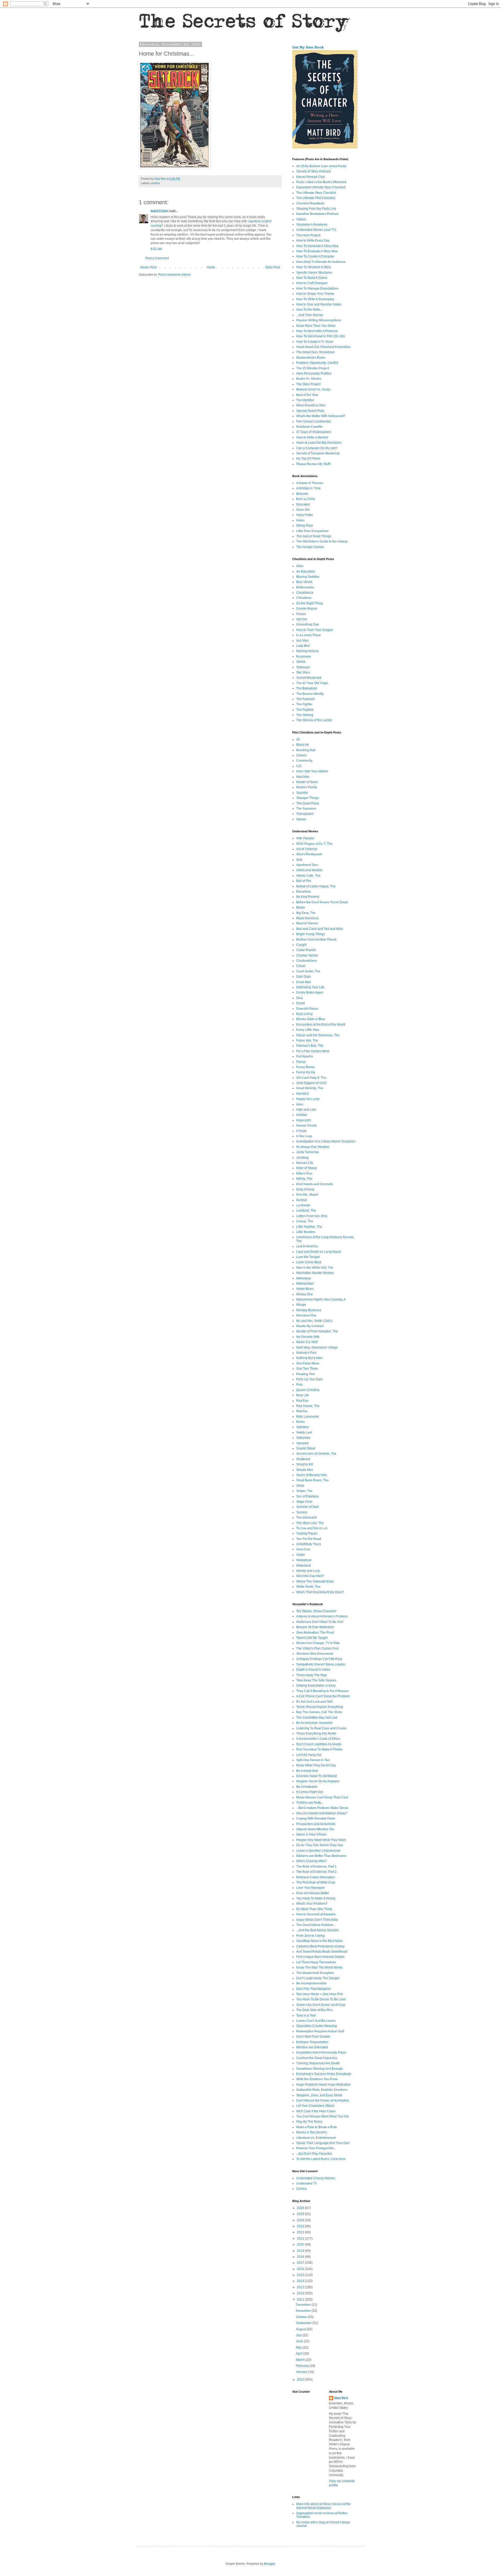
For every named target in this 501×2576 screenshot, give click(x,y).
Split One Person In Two (313, 1760)
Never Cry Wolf (307, 1342)
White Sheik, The (308, 1587)
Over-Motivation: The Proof (315, 1633)
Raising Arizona (307, 651)
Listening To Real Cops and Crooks (321, 1728)
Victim (300, 1555)
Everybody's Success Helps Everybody (324, 2074)
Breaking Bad (306, 750)
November (304, 2311)
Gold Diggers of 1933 (311, 1083)
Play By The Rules (309, 2122)
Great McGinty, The (310, 1088)
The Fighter (304, 704)
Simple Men (305, 1470)
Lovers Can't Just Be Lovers (316, 2021)
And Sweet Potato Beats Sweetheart (322, 1952)
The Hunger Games (310, 547)
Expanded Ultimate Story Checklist (321, 187)
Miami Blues (305, 1289)
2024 (301, 2220)
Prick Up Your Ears (309, 1379)
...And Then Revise (310, 315)
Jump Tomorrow (308, 1152)
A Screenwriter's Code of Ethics (318, 1739)
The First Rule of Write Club (316, 1882)
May (299, 2348)
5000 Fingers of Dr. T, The (314, 844)
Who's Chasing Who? (311, 1861)
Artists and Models (309, 870)
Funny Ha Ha (306, 1072)
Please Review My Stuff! (313, 464)
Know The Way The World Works (319, 1967)
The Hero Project (308, 235)
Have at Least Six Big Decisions (319, 443)
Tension (302, 1512)
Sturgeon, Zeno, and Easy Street (319, 2095)
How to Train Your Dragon (315, 630)
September (304, 2323)
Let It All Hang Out (309, 1755)
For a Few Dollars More (313, 1051)
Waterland (303, 1566)
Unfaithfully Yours (309, 1544)
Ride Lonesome (308, 1417)
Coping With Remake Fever (316, 1819)
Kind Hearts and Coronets (315, 1184)
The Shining (305, 715)
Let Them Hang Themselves (316, 1962)
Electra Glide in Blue (311, 1019)
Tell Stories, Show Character (316, 1611)
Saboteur (303, 1427)
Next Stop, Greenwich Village (317, 1347)
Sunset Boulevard (309, 678)
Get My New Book (308, 47)
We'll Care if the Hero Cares (316, 2111)
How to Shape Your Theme (315, 294)
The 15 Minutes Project (312, 368)
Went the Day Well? (310, 1576)
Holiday (302, 1115)
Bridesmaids (305, 587)
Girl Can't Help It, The (311, 1078)
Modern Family (307, 787)
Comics (302, 2189)
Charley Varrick (307, 955)
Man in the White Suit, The (315, 1268)
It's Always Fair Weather (313, 1147)
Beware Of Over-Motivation (315, 1627)
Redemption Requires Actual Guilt (320, 2031)
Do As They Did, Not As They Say (320, 1845)
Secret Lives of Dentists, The (316, 1454)
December (304, 2305)
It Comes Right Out (309, 1792)
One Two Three (307, 1369)
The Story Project (308, 384)
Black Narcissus (308, 918)
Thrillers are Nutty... (310, 1803)
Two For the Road (309, 1539)
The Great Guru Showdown (315, 352)
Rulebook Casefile (309, 427)
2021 (301, 2238)
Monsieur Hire (306, 1315)
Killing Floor (305, 526)
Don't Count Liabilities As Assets (319, 1744)
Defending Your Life (310, 987)
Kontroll (302, 1200)
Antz (299, 860)
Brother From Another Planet (316, 940)
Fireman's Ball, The (310, 1046)
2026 (301, 2208)
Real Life (303, 1395)
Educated (303, 504)
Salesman (303, 1438)
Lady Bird (303, 646)
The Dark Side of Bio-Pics (314, 2010)
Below (301, 907)
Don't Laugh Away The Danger (318, 1978)
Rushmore (304, 657)
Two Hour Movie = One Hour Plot (319, 1994)
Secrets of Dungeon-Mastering (318, 453)
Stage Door (304, 1502)
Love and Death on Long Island (318, 1252)
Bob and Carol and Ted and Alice (320, 929)
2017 (301, 2263)
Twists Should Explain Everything (320, 1707)
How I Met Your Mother (312, 771)
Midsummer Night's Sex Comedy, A (321, 1299)
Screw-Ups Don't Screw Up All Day (321, 2005)
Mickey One (305, 1294)
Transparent (305, 814)
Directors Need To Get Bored (317, 1776)
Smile (300, 1486)
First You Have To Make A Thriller (319, 1749)
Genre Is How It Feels (311, 1834)
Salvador (303, 1443)
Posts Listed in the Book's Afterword (321, 182)
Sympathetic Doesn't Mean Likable (321, 1664)
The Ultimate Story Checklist (316, 193)
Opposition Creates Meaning (317, 2026)
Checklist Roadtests (310, 203)
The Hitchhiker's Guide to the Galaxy (322, 541)
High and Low (306, 1110)
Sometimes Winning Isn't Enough (320, 2069)
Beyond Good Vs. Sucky (313, 389)
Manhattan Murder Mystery (315, 1273)
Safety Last (304, 1433)
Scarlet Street (306, 1448)
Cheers (301, 755)
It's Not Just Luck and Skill (314, 1702)
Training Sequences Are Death (318, 2063)
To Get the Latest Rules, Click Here (321, 2159)
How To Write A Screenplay (315, 299)
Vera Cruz (303, 1549)
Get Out (302, 619)
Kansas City (305, 1163)
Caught (301, 945)
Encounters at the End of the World (321, 1025)
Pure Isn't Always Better (313, 1893)
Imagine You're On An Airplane (318, 1781)
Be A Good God (307, 1771)
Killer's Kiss (304, 1173)
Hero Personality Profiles (314, 374)
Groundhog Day (308, 624)
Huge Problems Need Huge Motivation (324, 2085)
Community (304, 761)
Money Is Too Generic (312, 2132)
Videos (301, 219)
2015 (301, 2275)
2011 (301, 2300)
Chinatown (304, 598)
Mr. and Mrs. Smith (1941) (314, 1321)
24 (298, 739)
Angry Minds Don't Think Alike (317, 1920)
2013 (301, 2287)
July (299, 2335)
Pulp (299, 1385)
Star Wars (303, 672)
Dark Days (304, 977)
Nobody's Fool (306, 1353)
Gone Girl (303, 510)
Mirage (301, 1305)
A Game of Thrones (310, 483)
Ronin (300, 1422)
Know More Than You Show (316, 326)
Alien (300, 566)
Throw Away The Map (311, 1675)
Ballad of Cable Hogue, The (316, 886)
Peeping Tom (306, 1374)
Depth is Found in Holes (313, 1670)
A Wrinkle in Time (308, 488)
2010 (301, 2380)
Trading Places (307, 1533)
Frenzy (301, 1062)
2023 (301, 2226)
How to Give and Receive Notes (319, 304)
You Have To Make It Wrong (316, 1898)
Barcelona (303, 892)
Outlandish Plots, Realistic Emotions (322, 2090)
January (302, 2372)
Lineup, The (305, 1221)
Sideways (303, 667)
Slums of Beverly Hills (312, 1475)
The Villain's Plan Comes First (317, 1648)
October (302, 2317)
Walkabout (304, 1560)
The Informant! (306, 1518)
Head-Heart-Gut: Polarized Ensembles (323, 347)
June (300, 2341)
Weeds (301, 819)
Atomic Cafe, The (308, 876)
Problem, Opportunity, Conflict (317, 363)
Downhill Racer (307, 1009)
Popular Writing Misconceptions (319, 320)
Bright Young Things (311, 934)
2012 (301, 2293)
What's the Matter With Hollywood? (321, 416)
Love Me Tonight (308, 1257)
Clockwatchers (307, 961)
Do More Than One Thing (314, 1909)
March (301, 2360)
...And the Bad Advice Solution (317, 1930)
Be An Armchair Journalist (314, 1723)
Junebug (302, 1158)
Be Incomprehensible (311, 1983)
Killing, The (304, 1179)
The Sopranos (306, 809)
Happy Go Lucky (308, 1099)
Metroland (303, 1278)
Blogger (270, 2564)
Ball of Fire (304, 881)
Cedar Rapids (306, 950)
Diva (299, 998)
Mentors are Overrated (312, 2047)
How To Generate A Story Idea (317, 246)
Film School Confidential (314, 422)
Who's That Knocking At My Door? (320, 1592)
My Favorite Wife (308, 1337)
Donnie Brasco (307, 609)
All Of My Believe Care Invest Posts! (321, 166)
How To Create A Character (315, 256)
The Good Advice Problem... (316, 1925)
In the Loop (304, 1136)
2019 (301, 2251)
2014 (301, 2281)
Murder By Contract (310, 1326)
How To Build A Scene (312, 278)
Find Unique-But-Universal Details (320, 1957)
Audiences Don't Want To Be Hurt (320, 1622)
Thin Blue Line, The (310, 1523)
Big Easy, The (306, 913)
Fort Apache (305, 1056)
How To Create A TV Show (315, 342)
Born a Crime (306, 499)
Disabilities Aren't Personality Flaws (321, 2053)
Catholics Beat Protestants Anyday (320, 1946)
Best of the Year (307, 395)
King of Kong (305, 1189)
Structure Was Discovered (315, 1654)
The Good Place (308, 803)
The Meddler (305, 400)
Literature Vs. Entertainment (316, 2138)
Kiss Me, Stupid (307, 1195)
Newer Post (148, 267)
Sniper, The (304, 1491)
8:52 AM (156, 249)
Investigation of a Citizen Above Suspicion (326, 1141)
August (301, 2329)
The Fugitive (305, 710)
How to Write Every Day (313, 240)
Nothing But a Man (309, 1358)
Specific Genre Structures (314, 273)
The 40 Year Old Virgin (312, 683)
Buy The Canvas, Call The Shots (319, 1712)
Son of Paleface (307, 1496)
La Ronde (303, 1205)
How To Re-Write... (309, 310)
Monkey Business (309, 1310)
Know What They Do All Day (316, 1765)
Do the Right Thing (309, 603)
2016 (301, 2269)
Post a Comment (157, 258)
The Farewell (305, 699)
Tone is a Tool (306, 2015)
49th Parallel (305, 838)
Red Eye (302, 1401)
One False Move (308, 1363)
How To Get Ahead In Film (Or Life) (321, 336)
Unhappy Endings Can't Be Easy (319, 1659)
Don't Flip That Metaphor (314, 1989)
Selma (301, 662)
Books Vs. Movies (309, 379)
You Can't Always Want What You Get (322, 2116)
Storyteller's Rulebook (312, 225)
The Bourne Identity (310, 694)
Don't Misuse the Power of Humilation (323, 2100)
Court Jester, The (308, 971)
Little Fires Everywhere (312, 531)
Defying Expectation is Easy (316, 1686)
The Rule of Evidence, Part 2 (316, 1872)
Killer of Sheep (307, 1168)
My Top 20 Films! (308, 459)
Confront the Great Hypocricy (317, 2058)
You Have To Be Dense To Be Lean (321, 1999)
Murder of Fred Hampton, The (317, 1331)
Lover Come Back (309, 1262)
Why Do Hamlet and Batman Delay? (322, 1813)
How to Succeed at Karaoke (316, 1914)
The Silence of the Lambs (314, 720)
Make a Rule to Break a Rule (317, 2127)
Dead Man (304, 982)
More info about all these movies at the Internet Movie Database (323, 2506)
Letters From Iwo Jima (312, 1216)
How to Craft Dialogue (312, 283)
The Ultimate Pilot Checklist (316, 198)
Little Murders (306, 1232)
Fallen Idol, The (307, 1040)
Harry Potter (305, 515)
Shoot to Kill (305, 1464)
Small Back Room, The (312, 1480)
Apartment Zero (307, 865)
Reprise (302, 1411)
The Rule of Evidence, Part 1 (316, 1867)
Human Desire (306, 1126)
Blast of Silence (307, 923)
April (300, 2354)
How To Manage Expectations (317, 288)
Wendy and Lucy (308, 1571)
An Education (306, 571)
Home (211, 267)
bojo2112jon (159, 211)
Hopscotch (304, 1120)
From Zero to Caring (310, 1936)
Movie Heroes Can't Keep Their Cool (322, 1797)
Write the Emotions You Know (317, 2079)
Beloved (302, 494)
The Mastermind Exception (315, 1973)
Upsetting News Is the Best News (320, 1941)
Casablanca (305, 593)
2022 (301, 2232)
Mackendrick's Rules (311, 358)
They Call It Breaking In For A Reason (323, 1691)
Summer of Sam (308, 1507)
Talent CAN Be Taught (312, 1638)
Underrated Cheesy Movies (316, 2178)
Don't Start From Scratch (313, 2037)
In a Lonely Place (308, 635)
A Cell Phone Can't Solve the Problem (323, 1696)
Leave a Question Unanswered (318, 1851)
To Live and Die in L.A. (312, 1528)
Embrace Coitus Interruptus (315, 1877)
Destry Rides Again (310, 992)
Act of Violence (307, 849)
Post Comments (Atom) (174, 275)
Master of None (307, 782)
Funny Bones (306, 1067)
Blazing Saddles (308, 577)
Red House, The (308, 1406)
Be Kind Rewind (308, 897)
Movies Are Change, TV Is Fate (318, 1643)
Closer (301, 966)
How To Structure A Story (314, 267)
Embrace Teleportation (312, 2042)
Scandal (302, 793)
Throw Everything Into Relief (316, 1734)
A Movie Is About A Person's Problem (322, 1616)
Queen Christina (308, 1390)
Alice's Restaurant (309, 854)
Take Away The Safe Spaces (316, 1680)
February (303, 2366)
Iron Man (302, 641)
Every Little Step (308, 1030)
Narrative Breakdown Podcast (317, 214)
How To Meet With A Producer (317, 331)
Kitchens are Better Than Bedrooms (321, 1856)
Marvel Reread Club (311, 177)
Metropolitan (305, 1284)
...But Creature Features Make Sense (322, 1808)
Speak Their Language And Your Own (323, 2143)
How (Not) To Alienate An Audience (321, 262)
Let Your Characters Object (315, 2106)
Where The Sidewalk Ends (315, 1581)
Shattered (303, 1459)
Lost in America (307, 1246)
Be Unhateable (307, 1787)
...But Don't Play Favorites (314, 2154)
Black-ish (303, 745)
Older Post (273, 267)
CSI (299, 766)
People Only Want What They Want (321, 1840)
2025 (301, 2214)
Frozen (301, 614)
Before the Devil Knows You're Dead (322, 902)
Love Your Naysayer (311, 1888)
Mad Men (303, 777)
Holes (300, 520)
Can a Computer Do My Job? (317, 448)
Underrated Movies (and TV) (316, 230)
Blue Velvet (304, 582)
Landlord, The (306, 1211)
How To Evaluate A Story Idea (317, 251)
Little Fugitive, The (309, 1227)
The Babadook (307, 688)
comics (155, 183)
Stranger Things (308, 798)
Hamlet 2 (303, 1094)
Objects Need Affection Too (315, 1829)
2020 (301, 2244)
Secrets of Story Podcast (313, 171)
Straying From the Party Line (316, 209)
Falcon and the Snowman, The (318, 1035)
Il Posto (301, 1131)
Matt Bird (341, 2398)
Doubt (300, 1003)
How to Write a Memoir (312, 437)
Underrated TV (307, 2183)
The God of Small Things (314, 536)
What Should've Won (311, 405)
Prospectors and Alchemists (316, 1824)
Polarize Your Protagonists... (316, 2148)
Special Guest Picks (310, 411)
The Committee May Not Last (317, 1718)
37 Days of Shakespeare (314, 432)
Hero (300, 1104)
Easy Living (304, 1014)
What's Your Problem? (312, 1904)
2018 (301, 2257)
